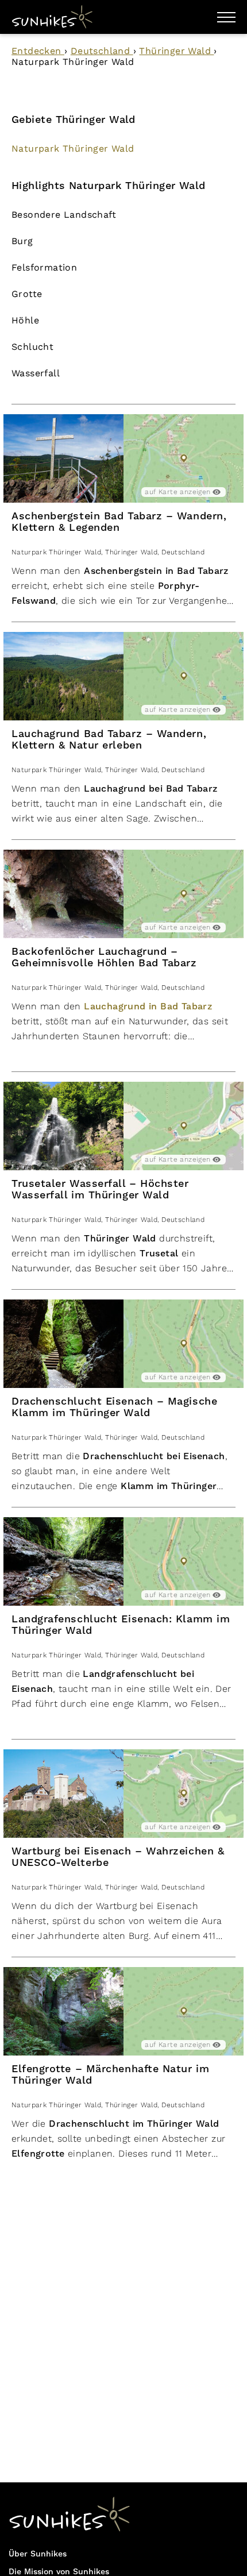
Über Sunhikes (38, 2554)
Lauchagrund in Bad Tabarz (148, 1007)
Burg (22, 241)
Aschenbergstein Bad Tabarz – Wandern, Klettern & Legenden (119, 522)
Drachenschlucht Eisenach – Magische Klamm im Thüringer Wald (114, 1407)
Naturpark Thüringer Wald (73, 149)
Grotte (27, 294)
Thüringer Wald (176, 51)
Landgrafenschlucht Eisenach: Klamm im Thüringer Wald (121, 1625)
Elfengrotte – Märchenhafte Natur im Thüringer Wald (110, 2075)
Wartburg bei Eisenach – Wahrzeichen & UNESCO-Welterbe (118, 1857)
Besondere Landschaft (64, 215)
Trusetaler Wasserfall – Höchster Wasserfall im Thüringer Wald (100, 1189)
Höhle (25, 320)
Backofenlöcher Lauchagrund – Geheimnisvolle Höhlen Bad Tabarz (104, 957)
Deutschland (102, 51)
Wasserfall (36, 373)
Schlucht (32, 347)
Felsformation (44, 267)
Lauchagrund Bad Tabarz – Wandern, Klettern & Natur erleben (109, 740)
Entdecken (38, 51)
